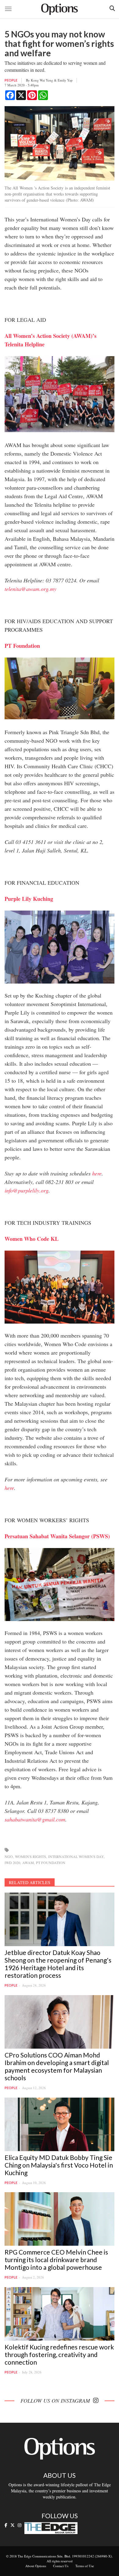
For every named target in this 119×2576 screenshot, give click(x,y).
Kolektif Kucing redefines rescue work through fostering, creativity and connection (59, 2354)
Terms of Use (85, 2566)
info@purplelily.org (27, 1190)
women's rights (31, 1856)
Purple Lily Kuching (29, 899)
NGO (9, 1856)
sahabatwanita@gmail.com (35, 1819)
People (11, 80)
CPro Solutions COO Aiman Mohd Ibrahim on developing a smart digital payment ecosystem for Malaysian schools (57, 2066)
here (97, 1173)
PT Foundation (51, 1863)
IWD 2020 (12, 1863)
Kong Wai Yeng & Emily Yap (52, 80)
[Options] (60, 9)
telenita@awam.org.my (31, 589)
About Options (36, 2566)
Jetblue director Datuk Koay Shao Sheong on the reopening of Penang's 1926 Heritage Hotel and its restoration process (58, 1964)
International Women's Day (76, 1856)
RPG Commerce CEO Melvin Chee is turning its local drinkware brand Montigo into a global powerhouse (56, 2260)
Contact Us (61, 2566)
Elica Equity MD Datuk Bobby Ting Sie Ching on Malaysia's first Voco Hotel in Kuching (59, 2165)
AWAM (28, 1863)
